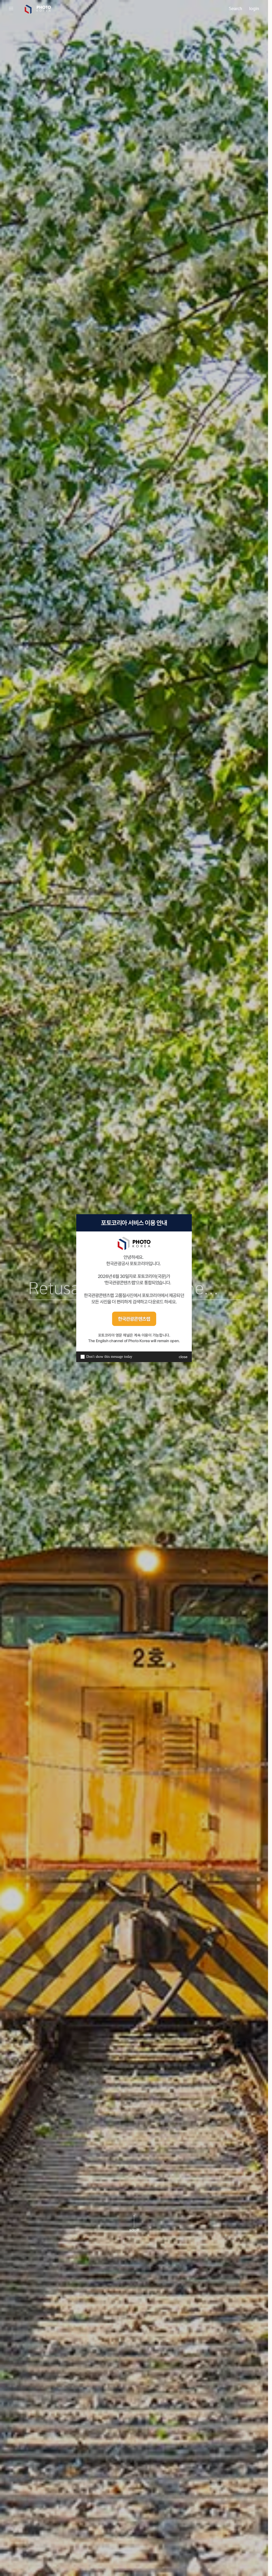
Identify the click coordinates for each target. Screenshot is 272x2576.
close (183, 1357)
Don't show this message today (109, 1357)
